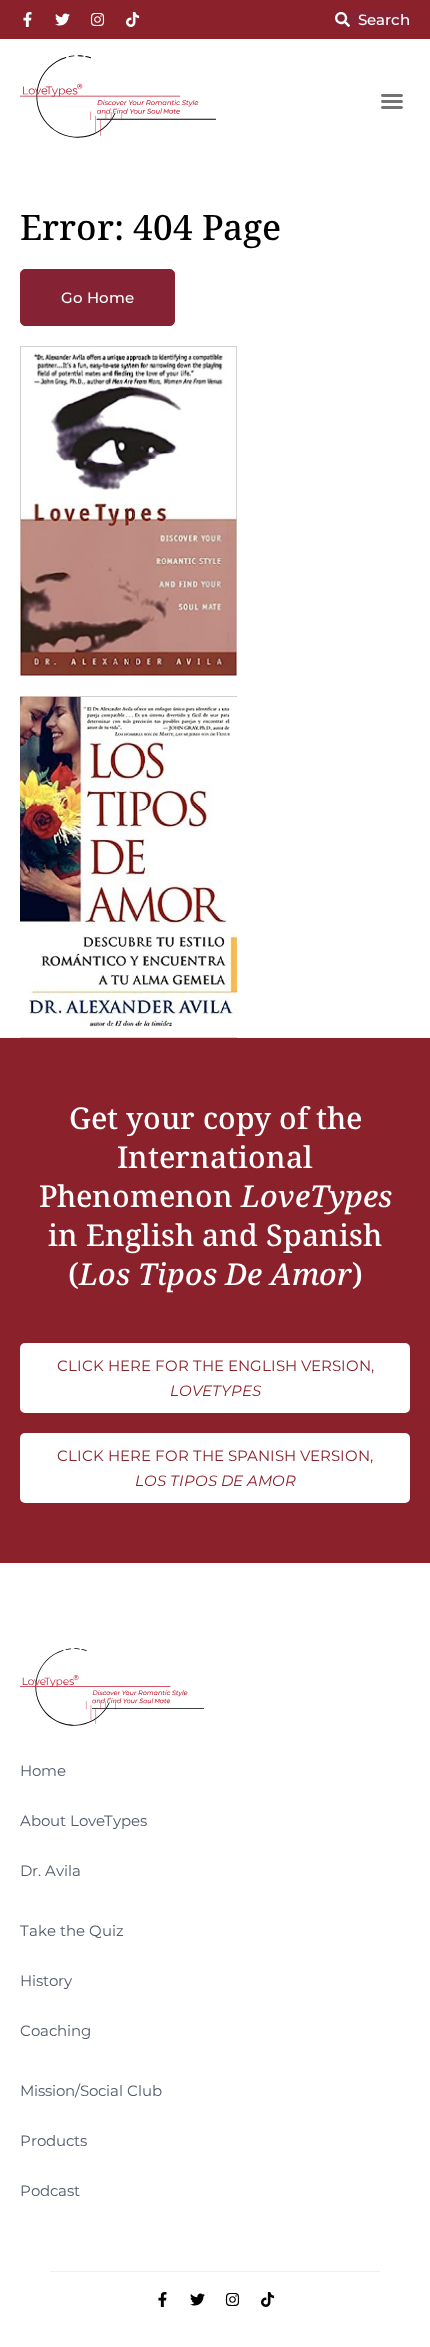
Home (43, 1770)
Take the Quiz (72, 1930)
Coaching (55, 2030)
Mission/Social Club (91, 2090)
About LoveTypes (83, 1820)
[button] (392, 101)
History (46, 1980)
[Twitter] (62, 19)
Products (53, 2140)
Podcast (50, 2190)
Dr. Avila (50, 1870)
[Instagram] (97, 19)
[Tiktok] (132, 19)
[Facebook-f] (27, 19)
